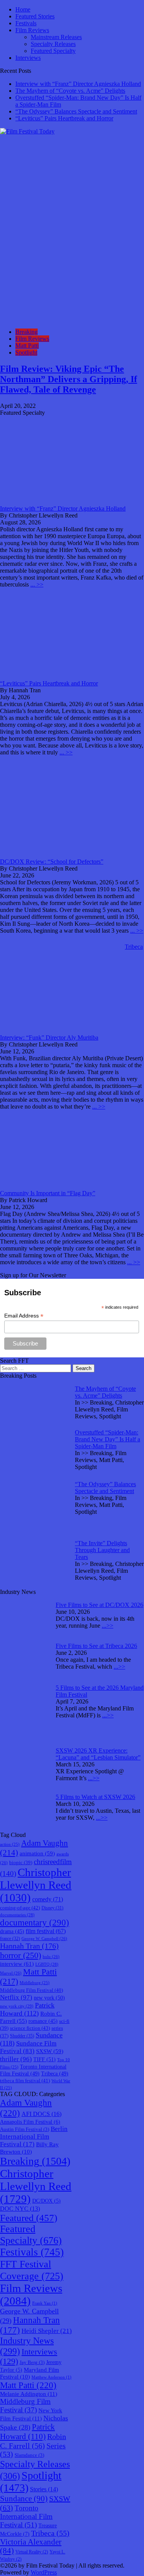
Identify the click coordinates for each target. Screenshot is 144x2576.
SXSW (50, 2051)
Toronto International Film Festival (26, 2516)
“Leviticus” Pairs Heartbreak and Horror (64, 118)
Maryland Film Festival (30, 2373)
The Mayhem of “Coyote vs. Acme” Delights (70, 91)
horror (21, 1955)
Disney (52, 1908)
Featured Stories (35, 16)
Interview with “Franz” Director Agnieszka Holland (78, 84)
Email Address (24, 1316)
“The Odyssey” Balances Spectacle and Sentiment (76, 111)
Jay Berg (32, 2362)
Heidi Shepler (47, 2331)
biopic (21, 1863)
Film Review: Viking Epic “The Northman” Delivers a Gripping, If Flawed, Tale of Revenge (69, 379)
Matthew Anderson (51, 2377)
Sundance (24, 2499)
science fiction (30, 2028)
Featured (29, 2218)
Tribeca (55, 2073)
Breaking (26, 332)
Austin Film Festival (25, 2129)
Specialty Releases (53, 44)
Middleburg (35, 1983)
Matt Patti (27, 346)
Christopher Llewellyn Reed (36, 1885)
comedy (48, 1899)
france (10, 1939)
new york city (17, 2006)
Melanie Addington (29, 2394)
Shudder (22, 2036)
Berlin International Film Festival (34, 2137)
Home (23, 9)
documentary (35, 1923)
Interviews (28, 58)
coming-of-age (20, 1908)
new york (49, 1998)
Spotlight (26, 352)
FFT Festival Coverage (32, 2270)
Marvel (11, 1973)
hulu (51, 1957)
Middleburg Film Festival (31, 1990)
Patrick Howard (27, 2009)
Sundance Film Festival (28, 2047)
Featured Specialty (53, 51)
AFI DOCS (41, 2114)
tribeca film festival (25, 2081)
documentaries (17, 1915)
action (10, 1844)
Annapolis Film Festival (30, 2122)
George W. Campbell (44, 1939)
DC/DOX (46, 2201)
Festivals (26, 23)
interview (17, 1964)
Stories (44, 2489)
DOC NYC (20, 2209)
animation (37, 1853)
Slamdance (29, 2455)
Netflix (16, 1997)
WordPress (44, 2572)
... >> (37, 584)
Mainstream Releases (56, 37)
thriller (16, 2059)
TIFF (45, 2059)
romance (43, 2021)
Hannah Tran (29, 1946)
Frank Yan (45, 2303)
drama (12, 1931)
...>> (108, 1626)
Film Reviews (32, 30)
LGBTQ (47, 1964)
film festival (46, 1931)
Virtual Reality (32, 2552)
